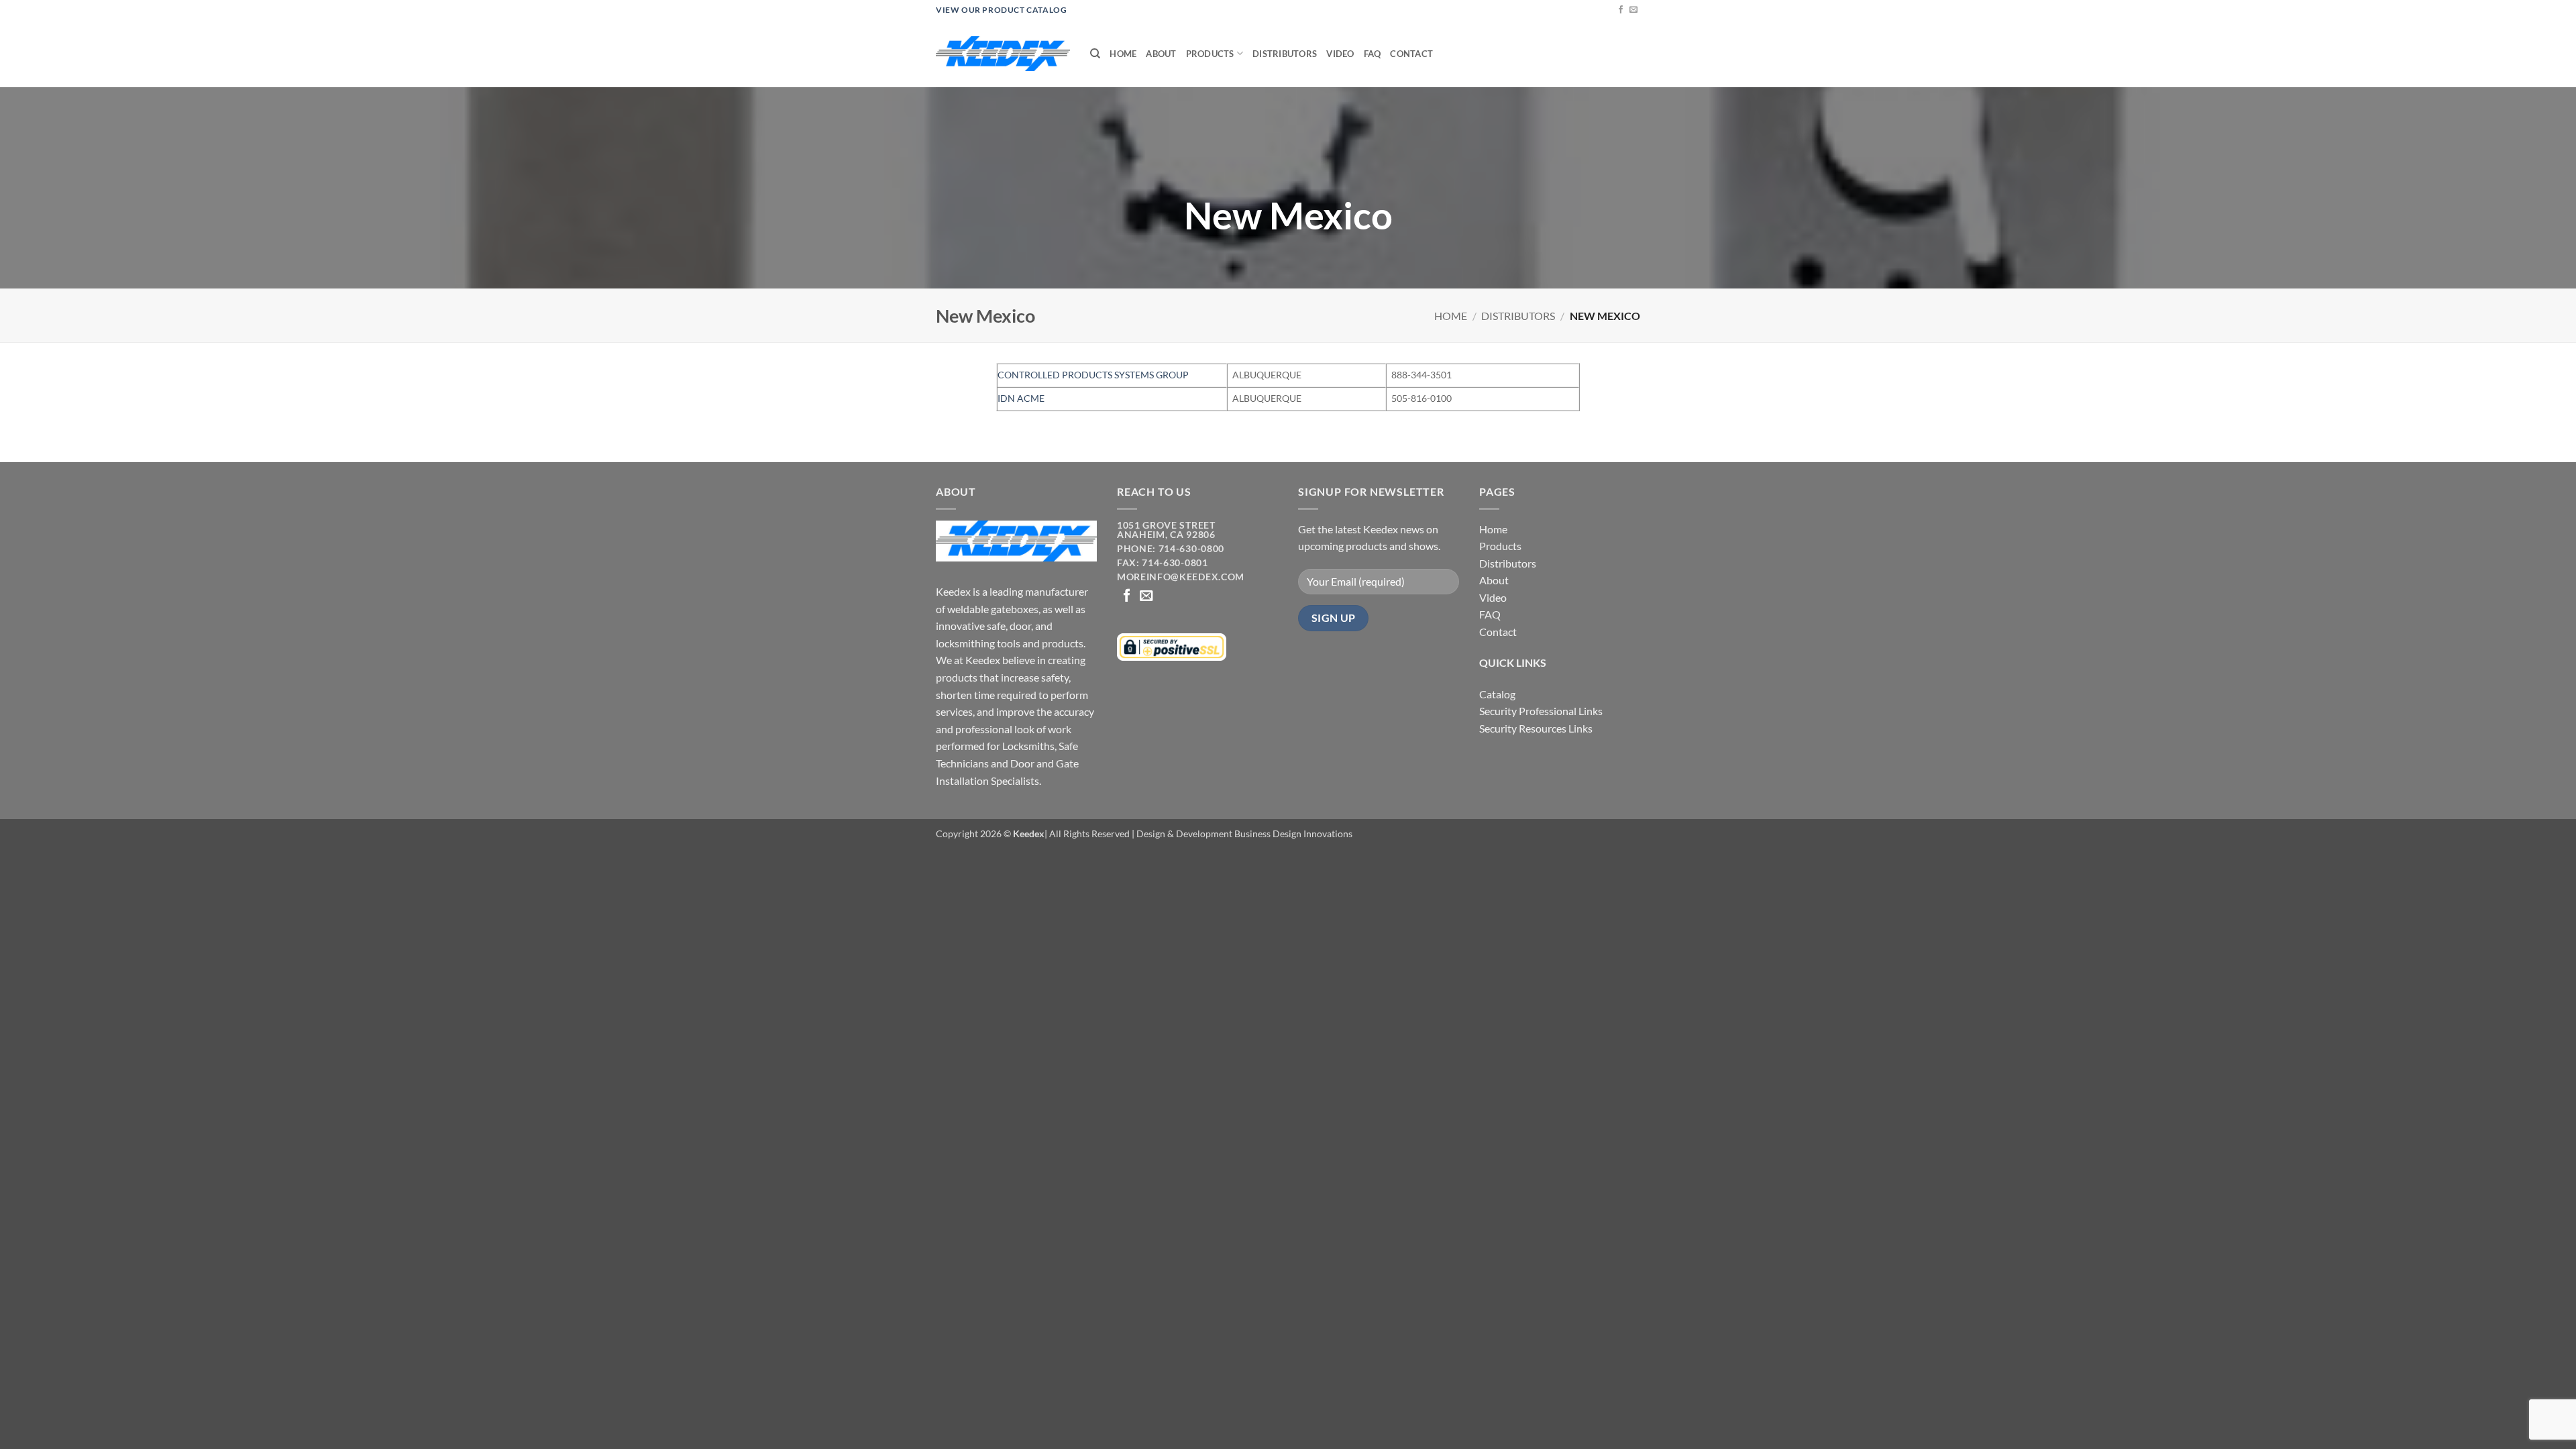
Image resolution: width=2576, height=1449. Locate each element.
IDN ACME (1021, 398)
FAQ (1373, 54)
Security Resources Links (1536, 728)
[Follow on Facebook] (1621, 10)
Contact (1411, 54)
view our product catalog (1001, 10)
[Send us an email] (1633, 10)
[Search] (1095, 54)
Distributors (1285, 54)
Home (1123, 54)
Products (1210, 54)
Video (1340, 54)
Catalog (1497, 694)
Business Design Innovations (1293, 834)
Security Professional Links (1541, 711)
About (1161, 54)
